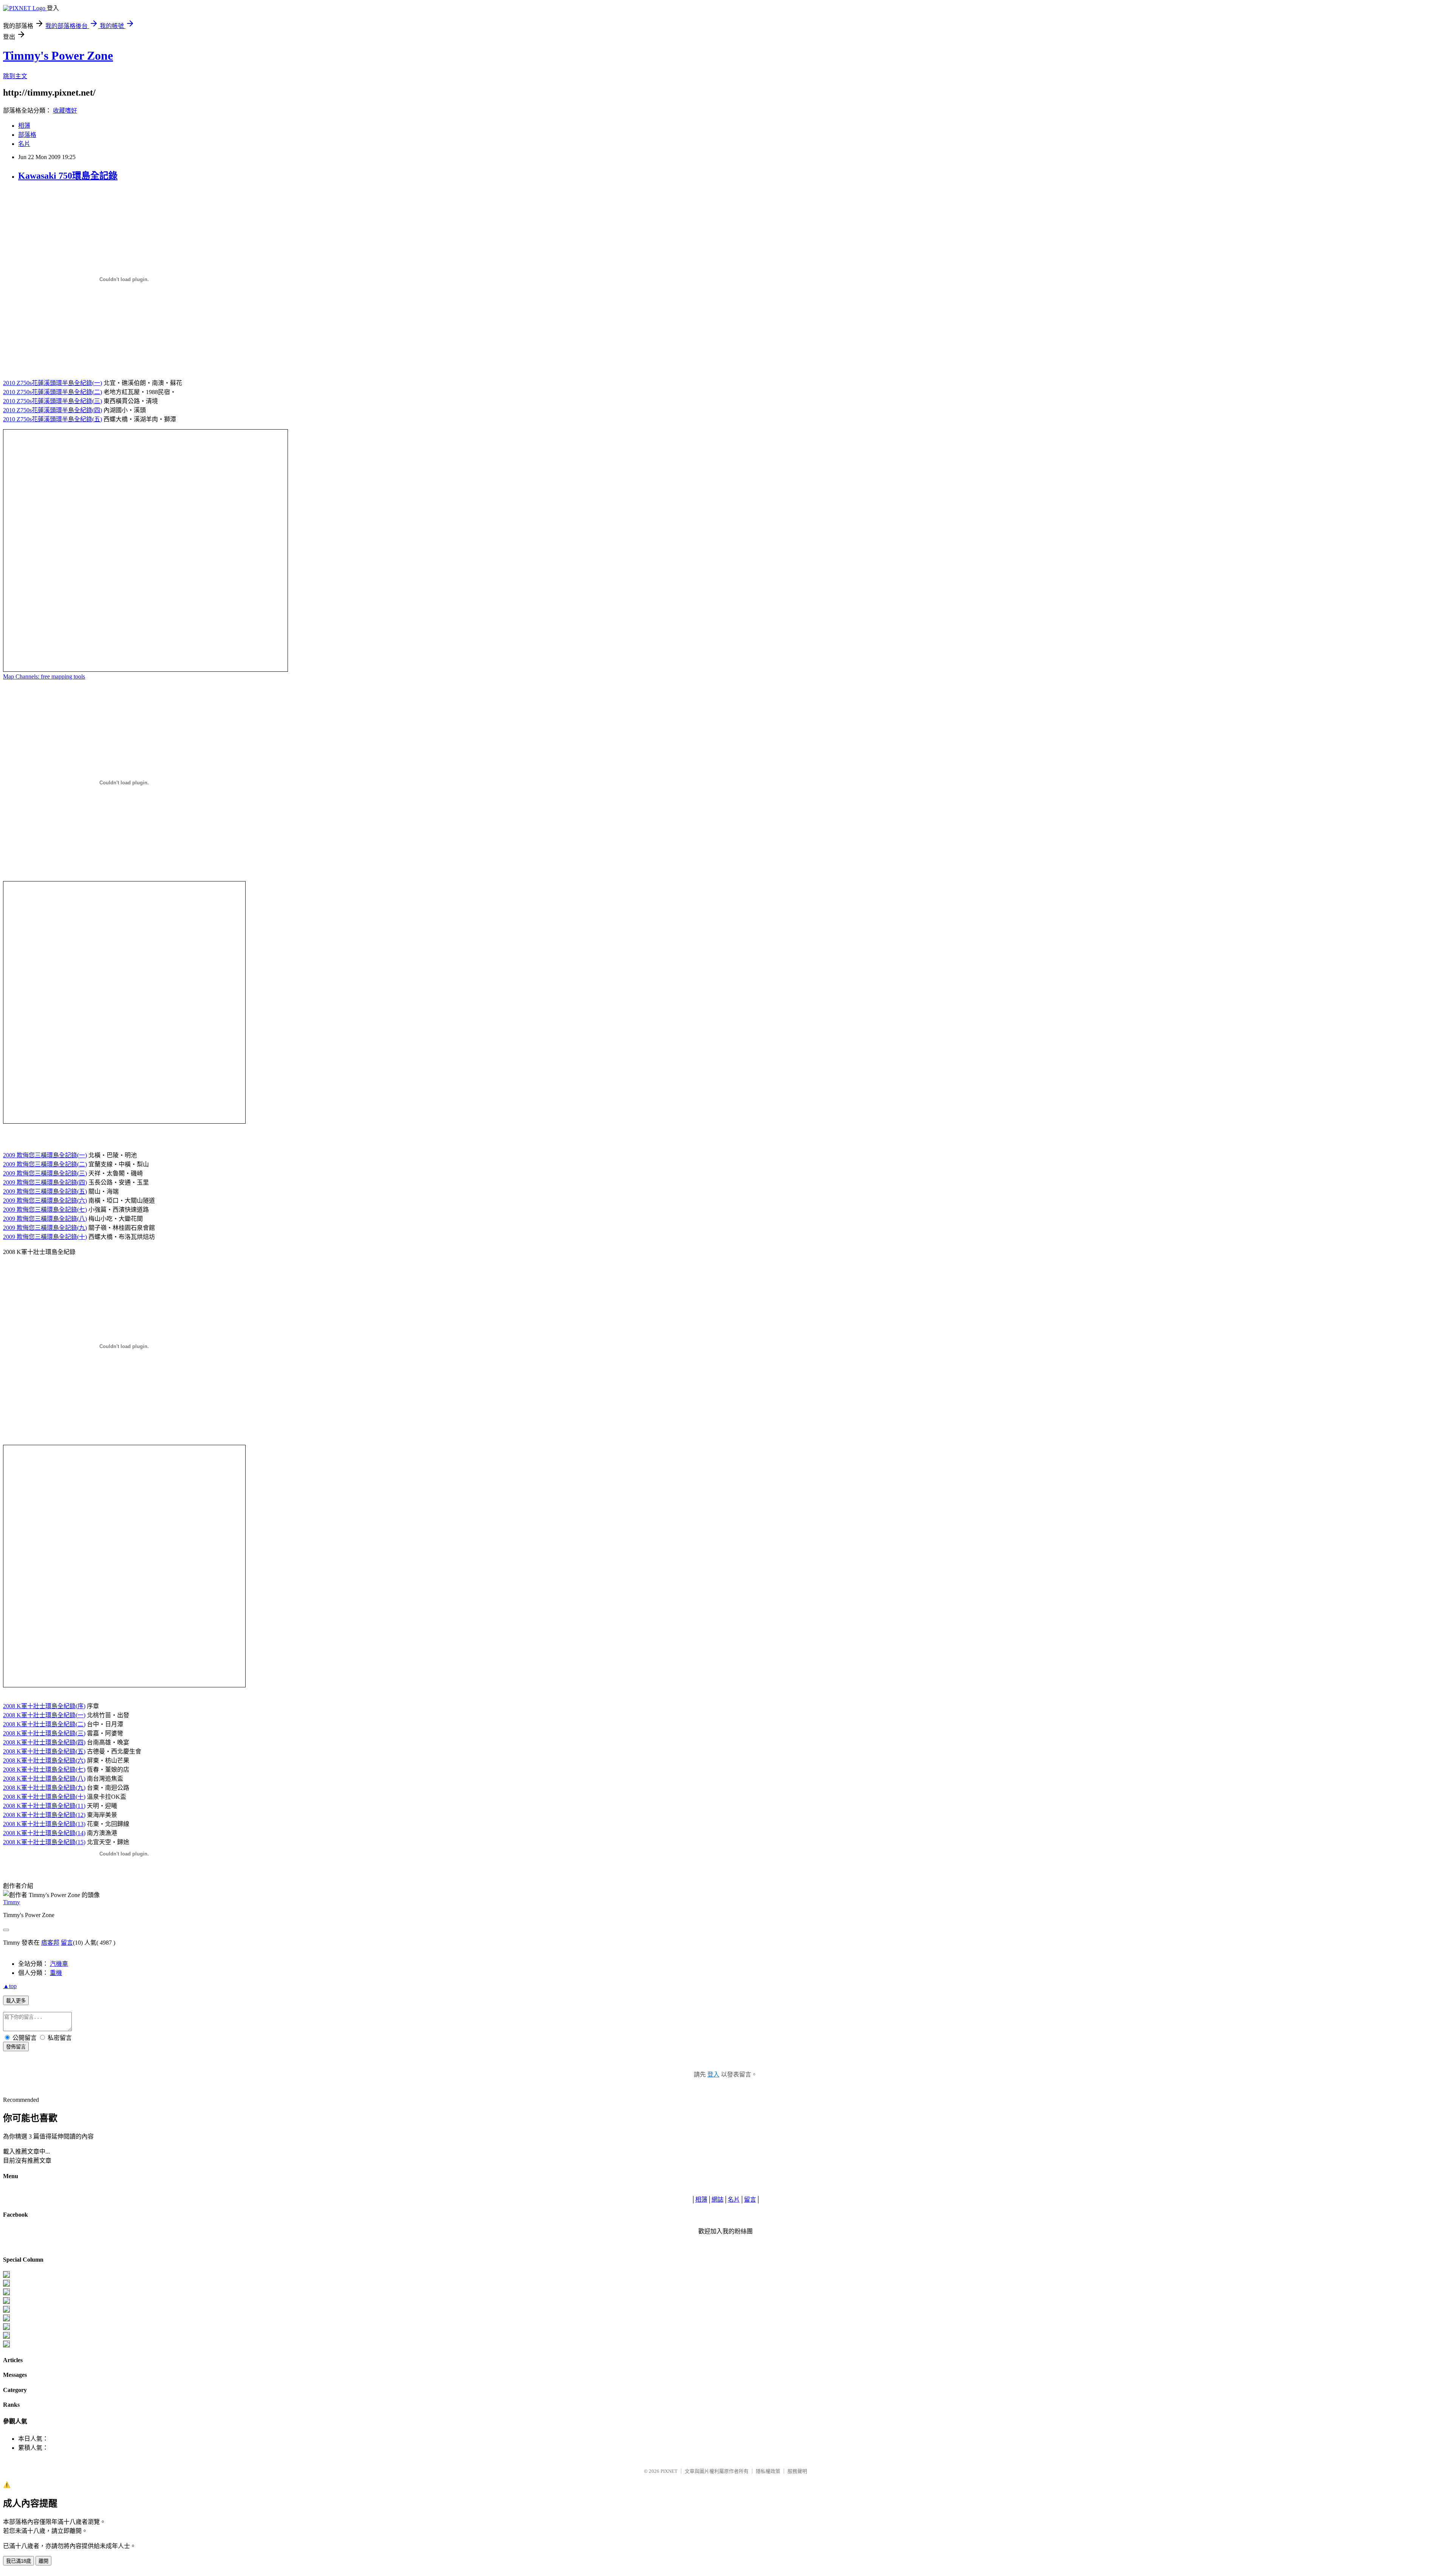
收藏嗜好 (65, 111)
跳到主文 (15, 76)
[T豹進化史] (6, 2328)
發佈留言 (16, 2047)
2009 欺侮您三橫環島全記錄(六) (45, 1201)
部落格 (27, 135)
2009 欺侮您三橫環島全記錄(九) (45, 1228)
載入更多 (16, 2001)
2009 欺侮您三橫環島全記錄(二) (45, 1164)
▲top (10, 1986)
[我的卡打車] (6, 2337)
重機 (56, 1973)
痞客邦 (50, 1943)
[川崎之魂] (6, 2311)
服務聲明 (797, 2471)
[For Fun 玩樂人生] (6, 2276)
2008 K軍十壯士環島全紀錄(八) (44, 1779)
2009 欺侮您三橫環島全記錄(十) (45, 1237)
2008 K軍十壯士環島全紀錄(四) (44, 1742)
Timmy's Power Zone (58, 56)
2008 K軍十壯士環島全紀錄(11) (44, 1806)
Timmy (12, 1902)
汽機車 (59, 1964)
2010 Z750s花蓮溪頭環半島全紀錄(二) (53, 392)
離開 (43, 2561)
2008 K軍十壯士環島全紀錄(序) (44, 1706)
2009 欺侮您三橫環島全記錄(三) (45, 1173)
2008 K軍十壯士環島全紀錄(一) (44, 1715)
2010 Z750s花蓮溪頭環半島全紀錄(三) (53, 401)
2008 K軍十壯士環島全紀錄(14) (44, 1833)
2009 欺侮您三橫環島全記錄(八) (45, 1219)
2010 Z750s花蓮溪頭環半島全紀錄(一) (53, 383)
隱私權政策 (768, 2471)
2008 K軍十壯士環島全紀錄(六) (44, 1760)
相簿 (24, 126)
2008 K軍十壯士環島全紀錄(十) (44, 1797)
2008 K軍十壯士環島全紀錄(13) (44, 1824)
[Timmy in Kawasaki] (6, 2319)
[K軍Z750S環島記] (6, 2302)
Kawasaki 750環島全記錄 (68, 176)
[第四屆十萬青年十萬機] (6, 2345)
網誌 (718, 2199)
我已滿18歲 (19, 2561)
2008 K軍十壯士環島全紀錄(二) (44, 1724)
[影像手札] (6, 2293)
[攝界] (6, 2285)
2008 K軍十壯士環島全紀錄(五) (44, 1751)
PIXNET (669, 2471)
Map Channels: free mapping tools (44, 676)
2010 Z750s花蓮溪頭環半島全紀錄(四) (53, 410)
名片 (24, 144)
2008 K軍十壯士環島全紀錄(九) (44, 1788)
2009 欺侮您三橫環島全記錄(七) (45, 1210)
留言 (67, 1943)
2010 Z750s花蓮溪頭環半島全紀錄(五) (53, 419)
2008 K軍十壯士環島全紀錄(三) (44, 1733)
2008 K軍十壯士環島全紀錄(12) (44, 1815)
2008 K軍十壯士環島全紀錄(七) (44, 1770)
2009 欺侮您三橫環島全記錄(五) (45, 1191)
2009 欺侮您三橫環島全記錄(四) (45, 1182)
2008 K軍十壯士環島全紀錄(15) (44, 1842)
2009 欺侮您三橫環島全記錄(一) (45, 1155)
